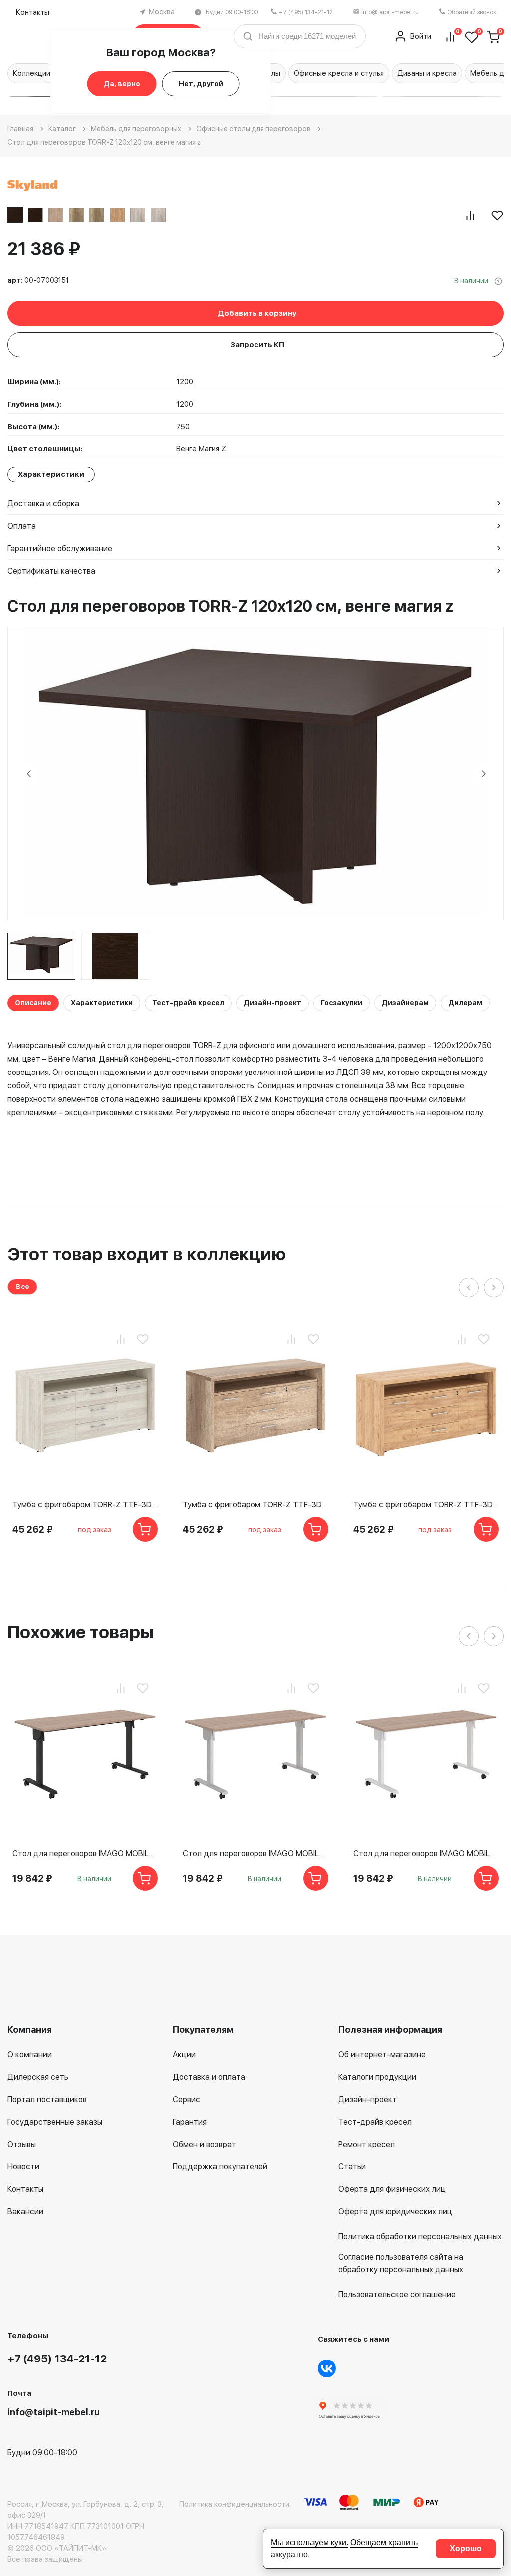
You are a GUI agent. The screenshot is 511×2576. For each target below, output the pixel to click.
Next (484, 774)
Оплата (22, 526)
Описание (33, 1003)
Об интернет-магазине (382, 2054)
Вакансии (25, 2212)
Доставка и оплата (209, 2077)
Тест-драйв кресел (188, 1003)
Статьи (352, 2167)
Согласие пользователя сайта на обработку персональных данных (401, 2263)
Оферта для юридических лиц (395, 2212)
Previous (29, 774)
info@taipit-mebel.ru (390, 12)
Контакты (33, 12)
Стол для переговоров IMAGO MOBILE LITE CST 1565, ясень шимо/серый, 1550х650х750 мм (255, 1853)
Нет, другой (201, 84)
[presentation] (469, 1288)
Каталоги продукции (377, 2077)
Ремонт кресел (367, 2144)
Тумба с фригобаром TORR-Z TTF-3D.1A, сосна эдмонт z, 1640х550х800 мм (85, 1505)
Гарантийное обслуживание (60, 548)
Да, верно (122, 84)
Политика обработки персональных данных (420, 2237)
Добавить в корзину (257, 313)
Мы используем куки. (310, 2542)
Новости (23, 2167)
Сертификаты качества (51, 571)
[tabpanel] (41, 956)
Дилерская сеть (38, 2077)
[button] (318, 97)
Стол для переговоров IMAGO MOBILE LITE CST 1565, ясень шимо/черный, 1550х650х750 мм (85, 1853)
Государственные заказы (55, 2122)
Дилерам (465, 1003)
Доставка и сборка (43, 504)
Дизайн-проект (272, 1003)
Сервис (186, 2099)
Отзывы (22, 2144)
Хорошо (466, 2548)
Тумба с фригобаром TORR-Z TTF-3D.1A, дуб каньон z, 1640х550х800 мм (255, 1505)
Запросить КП (257, 345)
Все (23, 1287)
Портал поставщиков (47, 2099)
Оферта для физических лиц (392, 2189)
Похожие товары (81, 1632)
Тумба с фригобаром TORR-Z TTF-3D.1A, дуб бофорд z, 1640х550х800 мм (426, 1505)
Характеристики (102, 1003)
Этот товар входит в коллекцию (147, 1254)
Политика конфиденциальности (234, 2504)
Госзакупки (342, 1003)
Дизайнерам (405, 1003)
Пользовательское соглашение (397, 2294)
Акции (184, 2054)
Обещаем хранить (384, 2542)
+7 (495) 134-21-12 (306, 12)
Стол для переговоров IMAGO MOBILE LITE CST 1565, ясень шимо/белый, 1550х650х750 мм (426, 1853)
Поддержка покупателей (220, 2167)
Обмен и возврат (204, 2144)
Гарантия (190, 2122)
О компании (30, 2054)
